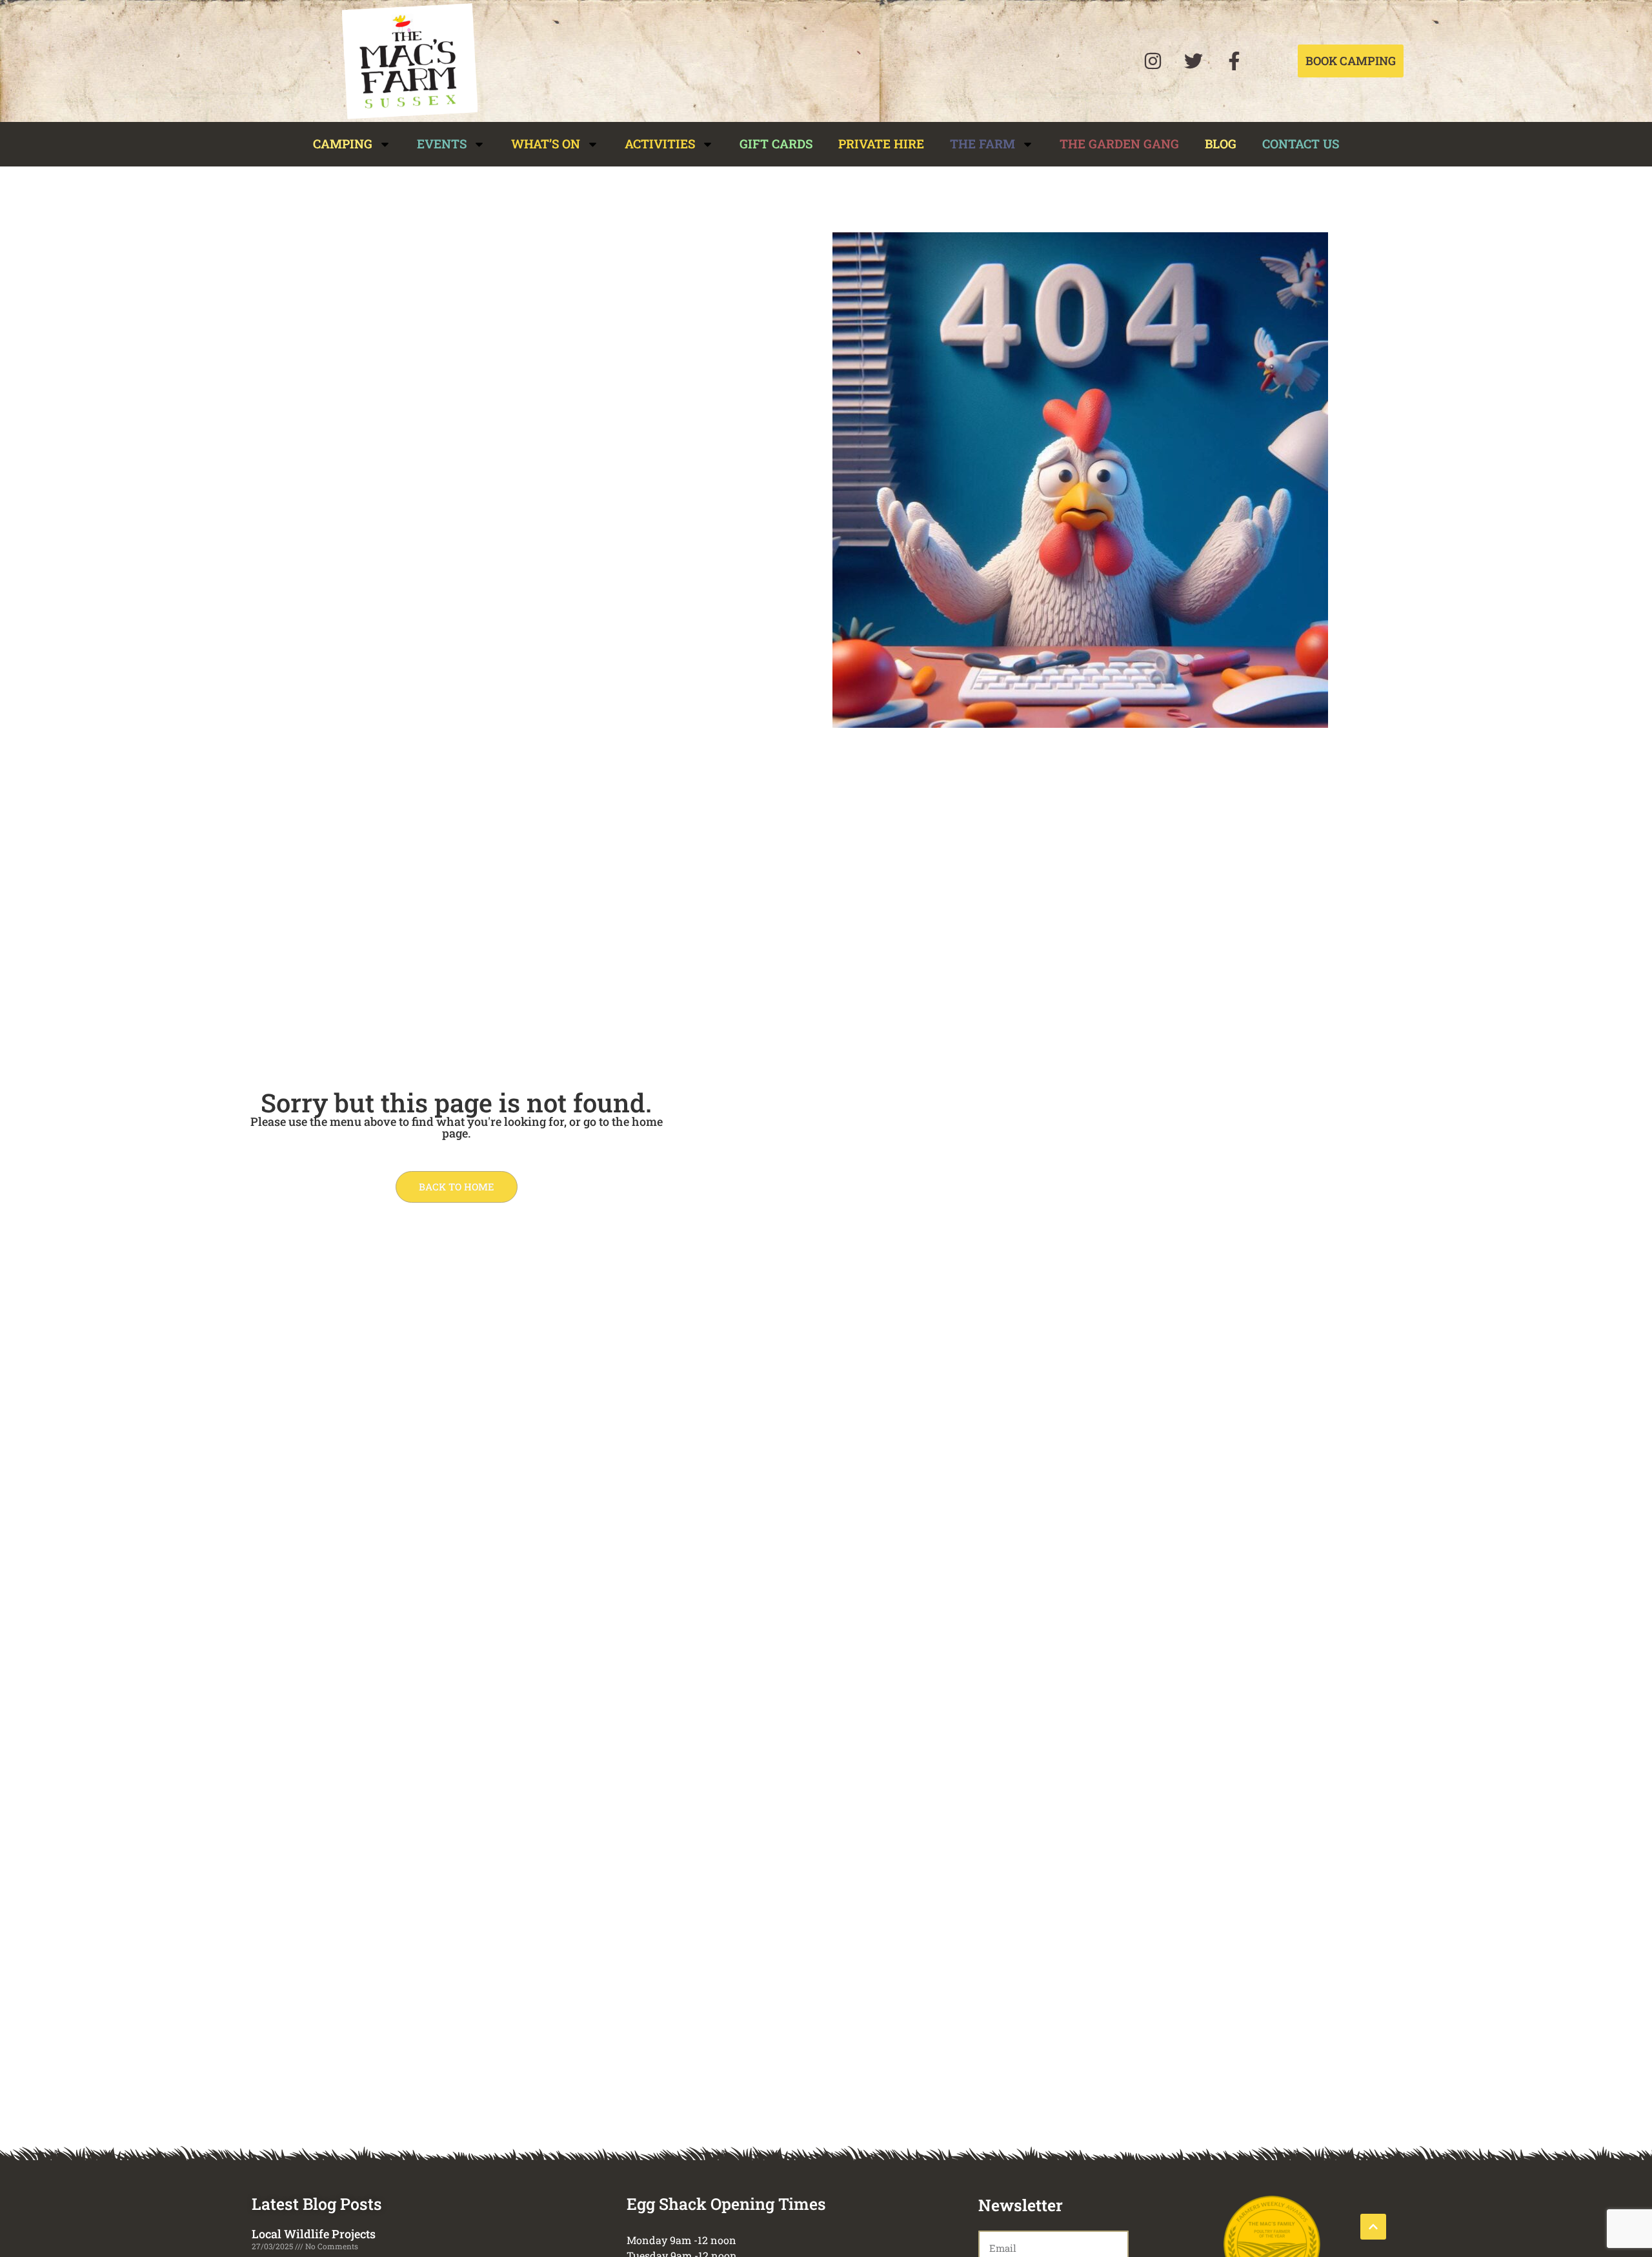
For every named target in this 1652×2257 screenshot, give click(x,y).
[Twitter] (1193, 61)
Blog (1221, 144)
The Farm (982, 144)
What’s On (546, 144)
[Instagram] (1153, 61)
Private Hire (881, 144)
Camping (343, 144)
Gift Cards (776, 144)
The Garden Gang (1119, 144)
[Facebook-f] (1234, 61)
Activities (660, 144)
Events (442, 144)
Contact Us (1301, 144)
